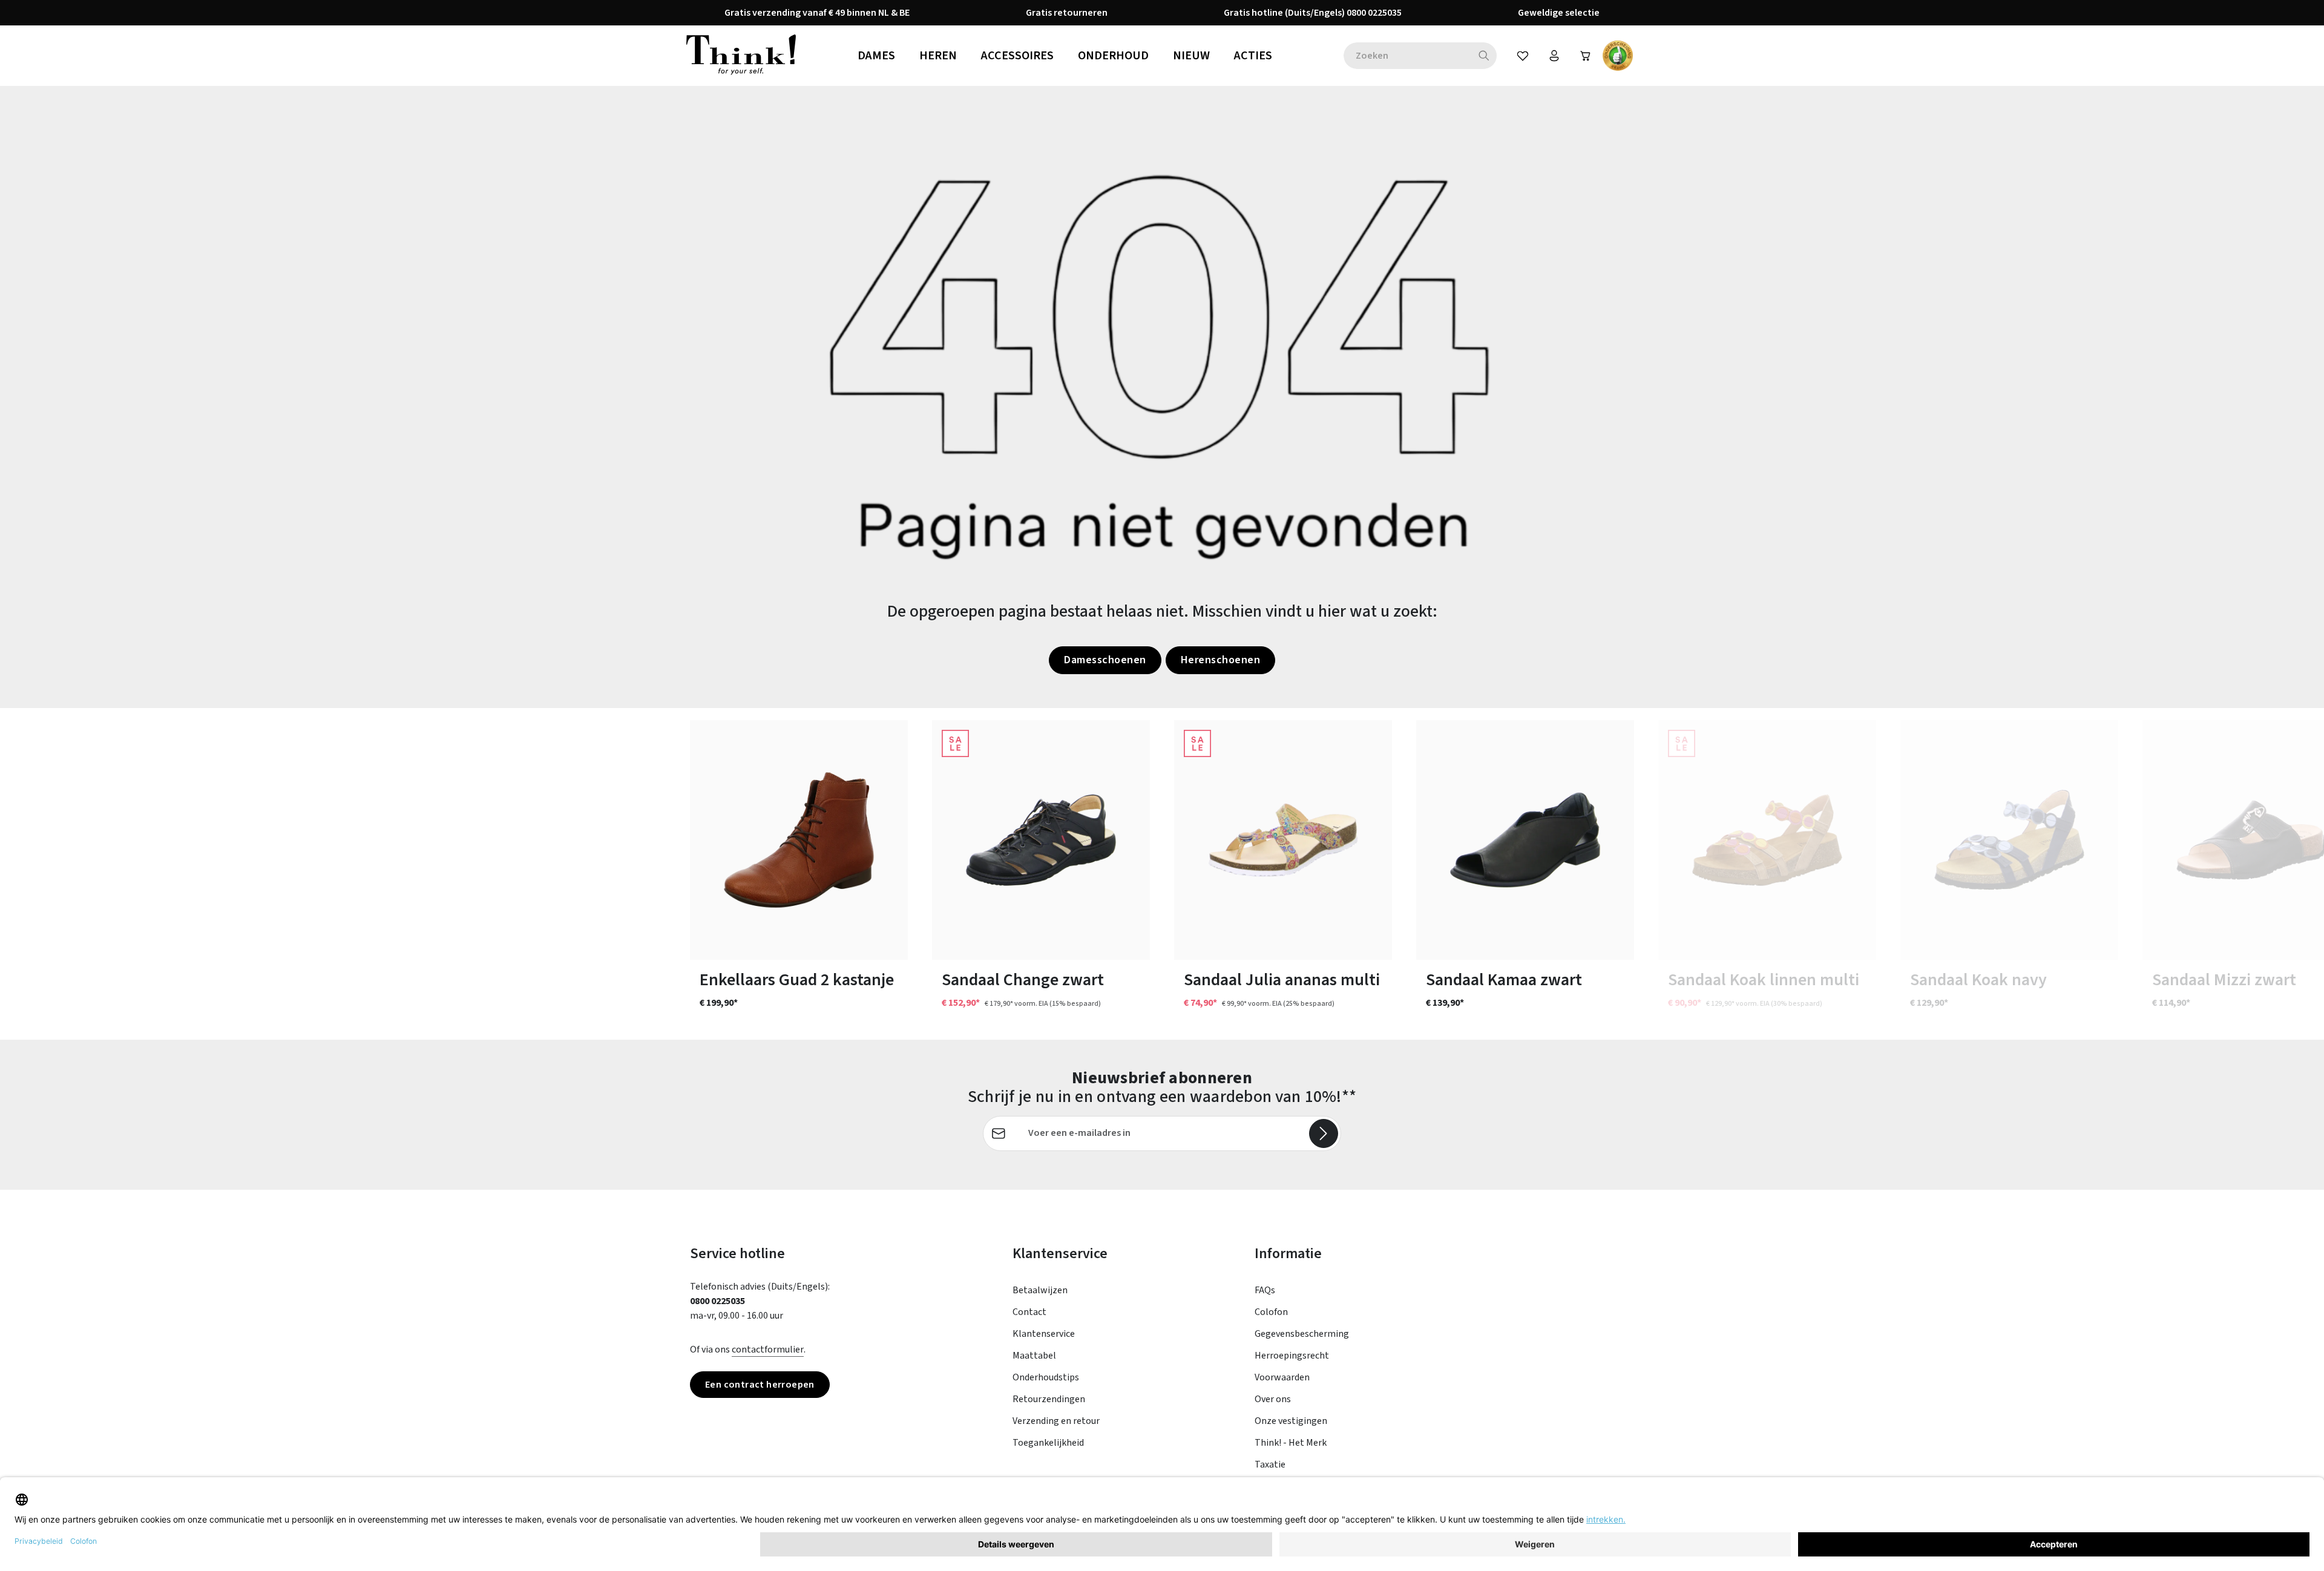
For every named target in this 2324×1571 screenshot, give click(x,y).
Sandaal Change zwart (1023, 980)
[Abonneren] (1324, 1133)
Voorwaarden (1282, 1377)
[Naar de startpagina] (741, 56)
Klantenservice (1044, 1334)
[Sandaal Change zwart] (1041, 840)
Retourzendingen (1049, 1399)
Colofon (1271, 1312)
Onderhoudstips (1046, 1377)
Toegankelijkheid (1048, 1443)
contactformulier (768, 1350)
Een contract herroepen (760, 1385)
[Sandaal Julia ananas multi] (1283, 840)
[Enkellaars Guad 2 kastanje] (799, 840)
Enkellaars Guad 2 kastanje (797, 980)
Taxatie (1270, 1464)
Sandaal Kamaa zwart (1504, 980)
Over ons (1273, 1399)
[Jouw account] (1554, 56)
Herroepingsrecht (1292, 1356)
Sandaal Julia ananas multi (1282, 980)
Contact (1029, 1312)
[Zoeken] (1484, 56)
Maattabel (1034, 1356)
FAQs (1265, 1290)
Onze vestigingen (1291, 1421)
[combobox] (1407, 56)
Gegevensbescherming (1302, 1334)
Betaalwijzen (1040, 1290)
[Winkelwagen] (1586, 56)
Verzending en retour (1056, 1421)
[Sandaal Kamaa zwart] (1525, 840)
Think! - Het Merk (1291, 1443)
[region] (1162, 874)
